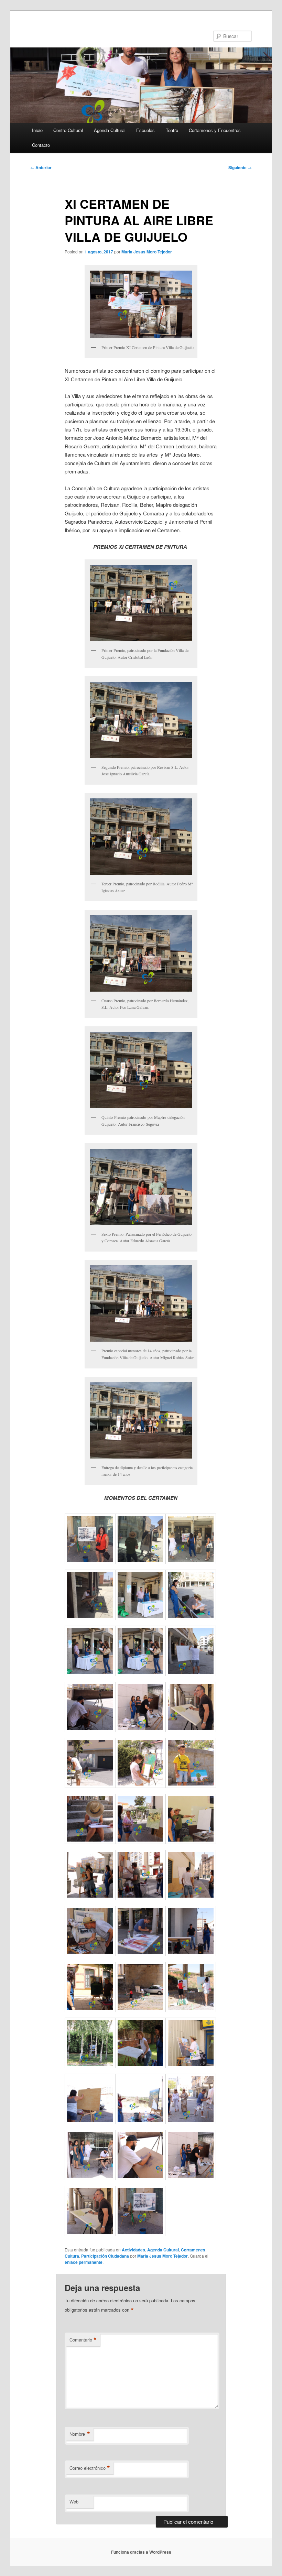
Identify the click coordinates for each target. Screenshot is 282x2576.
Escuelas (145, 130)
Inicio (37, 130)
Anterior (41, 167)
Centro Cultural (68, 130)
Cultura (72, 2256)
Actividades (133, 2250)
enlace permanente (84, 2262)
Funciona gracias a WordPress (141, 2552)
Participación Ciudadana (105, 2256)
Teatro (172, 130)
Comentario (83, 2340)
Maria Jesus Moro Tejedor (147, 252)
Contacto (41, 145)
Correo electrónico (90, 2468)
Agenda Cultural (110, 130)
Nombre (80, 2434)
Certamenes (193, 2250)
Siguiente (240, 167)
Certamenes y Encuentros (215, 130)
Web (74, 2502)
